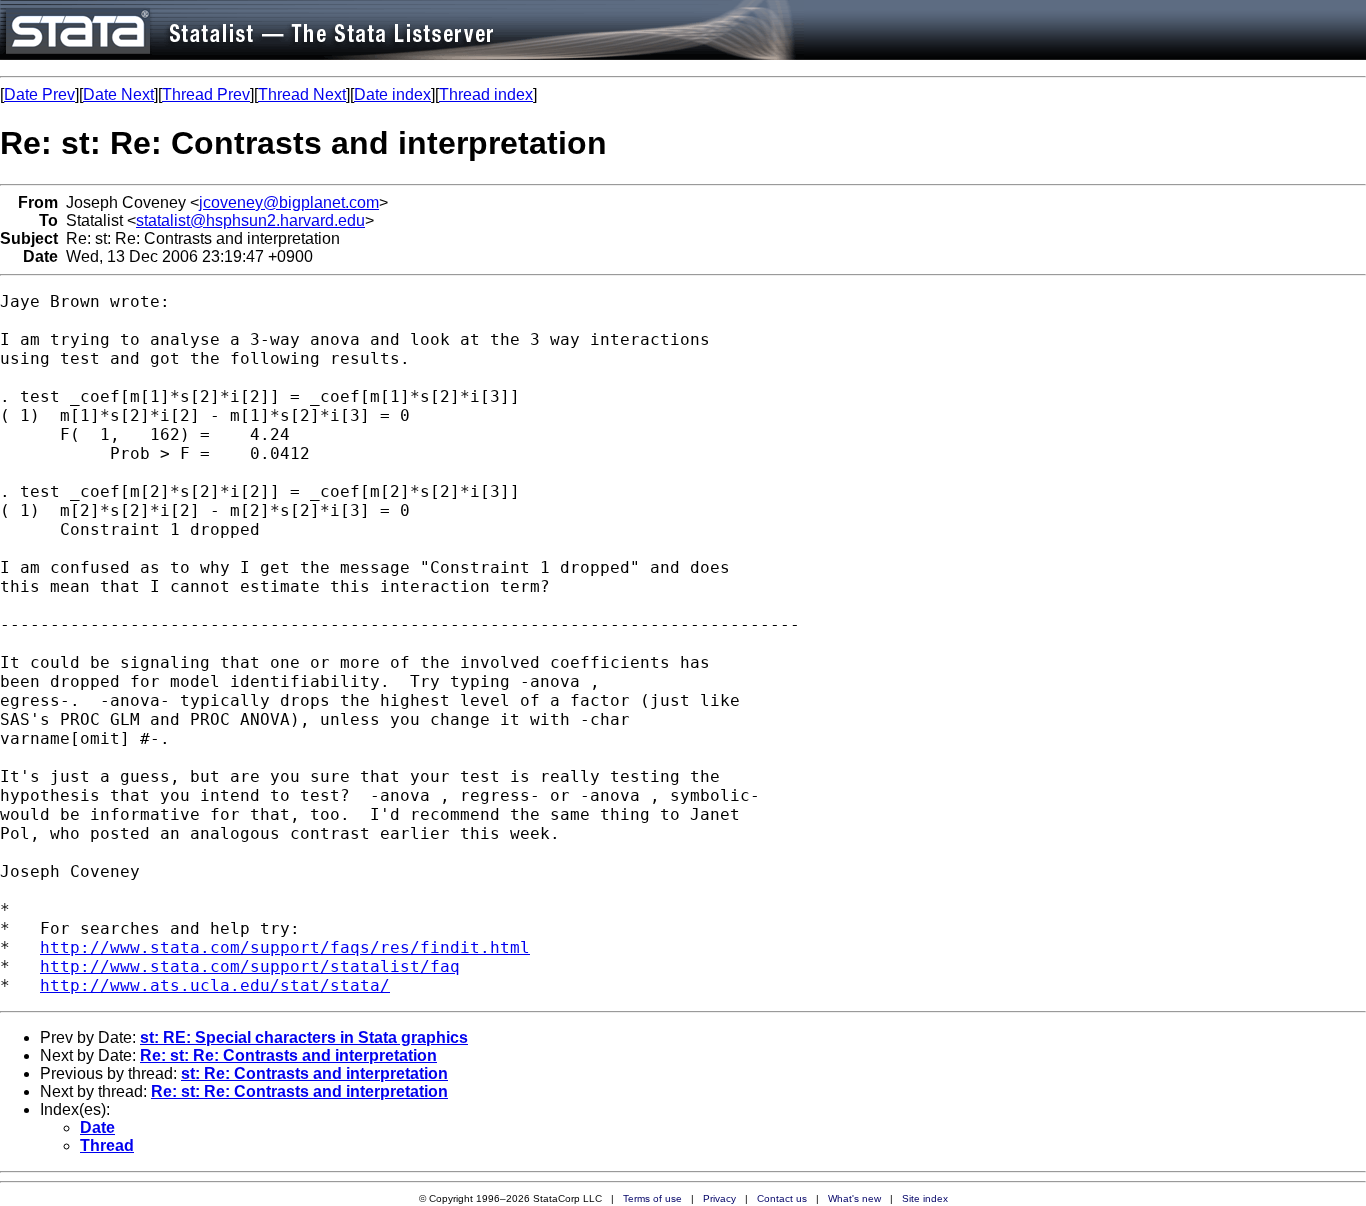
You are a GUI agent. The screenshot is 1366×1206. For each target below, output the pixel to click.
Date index (392, 94)
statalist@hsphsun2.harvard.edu (250, 220)
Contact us (782, 1198)
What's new (854, 1198)
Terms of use (652, 1198)
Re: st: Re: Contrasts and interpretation (288, 1055)
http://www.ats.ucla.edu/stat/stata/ (215, 985)
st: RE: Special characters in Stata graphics (304, 1037)
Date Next (118, 94)
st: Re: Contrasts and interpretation (314, 1073)
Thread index (486, 94)
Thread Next (302, 94)
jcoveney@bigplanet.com (289, 202)
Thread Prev (206, 94)
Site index (925, 1198)
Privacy (719, 1198)
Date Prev (39, 94)
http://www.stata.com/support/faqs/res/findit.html (285, 947)
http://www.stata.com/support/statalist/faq (250, 966)
